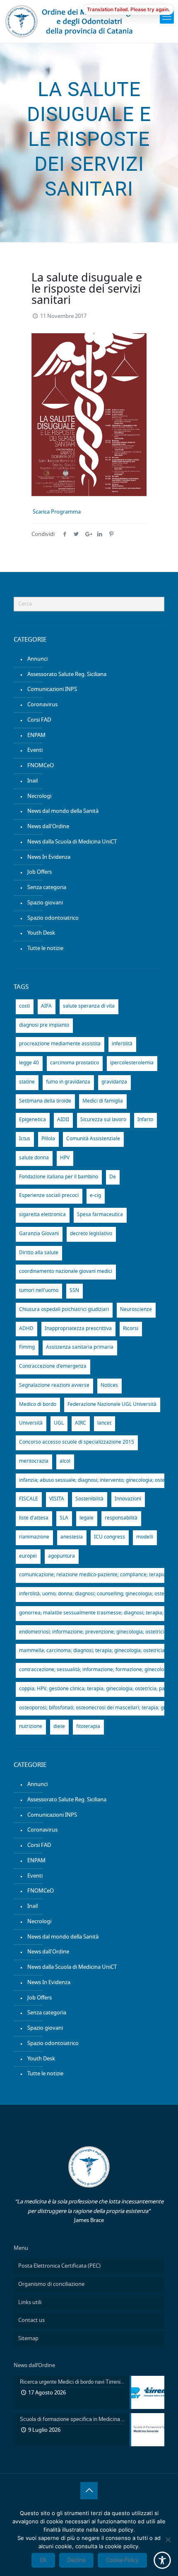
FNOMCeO (41, 766)
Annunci (37, 659)
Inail (32, 781)
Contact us (31, 2320)
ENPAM (36, 735)
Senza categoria (47, 888)
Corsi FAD (39, 720)
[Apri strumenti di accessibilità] (162, 2560)
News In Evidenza (49, 857)
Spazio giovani (45, 903)
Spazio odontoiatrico (53, 918)
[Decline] (168, 2540)
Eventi (35, 750)
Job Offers (40, 872)
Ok (43, 2560)
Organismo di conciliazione (51, 2284)
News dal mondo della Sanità (63, 811)
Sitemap (28, 2339)
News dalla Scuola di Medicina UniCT (72, 842)
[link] (167, 17)
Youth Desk (41, 933)
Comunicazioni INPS (52, 689)
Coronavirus (42, 705)
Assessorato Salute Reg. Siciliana (67, 675)
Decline (76, 2560)
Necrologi (39, 796)
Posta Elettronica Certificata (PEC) (59, 2266)
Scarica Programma (57, 512)
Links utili (30, 2303)
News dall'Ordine (48, 827)
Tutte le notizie (45, 949)
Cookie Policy (122, 2560)
